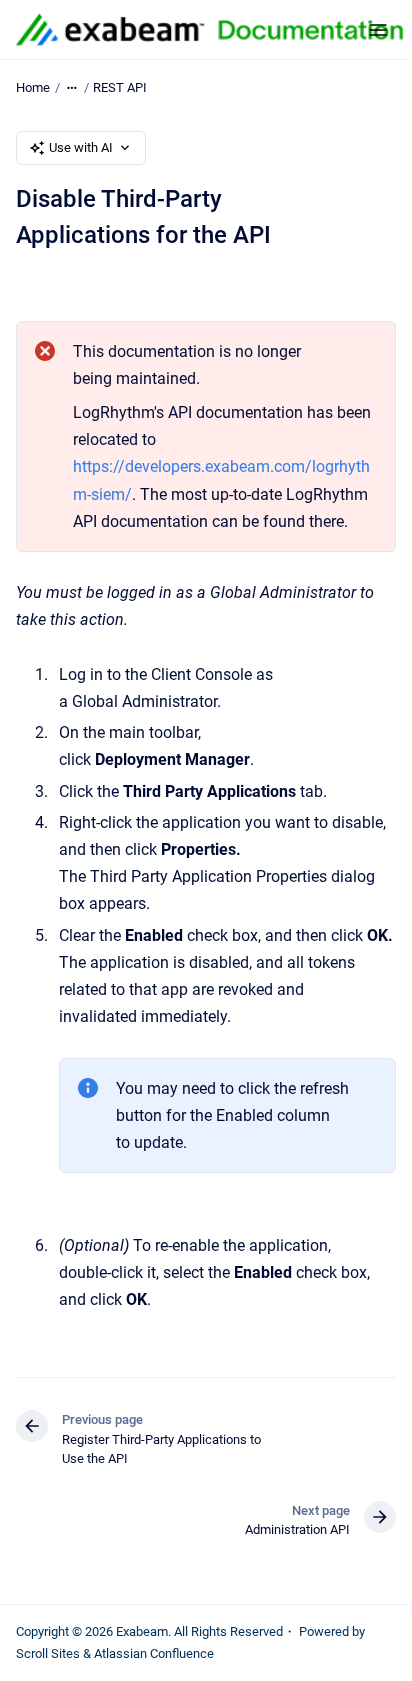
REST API (120, 87)
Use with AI (81, 147)
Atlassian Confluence (154, 1653)
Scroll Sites (48, 1653)
